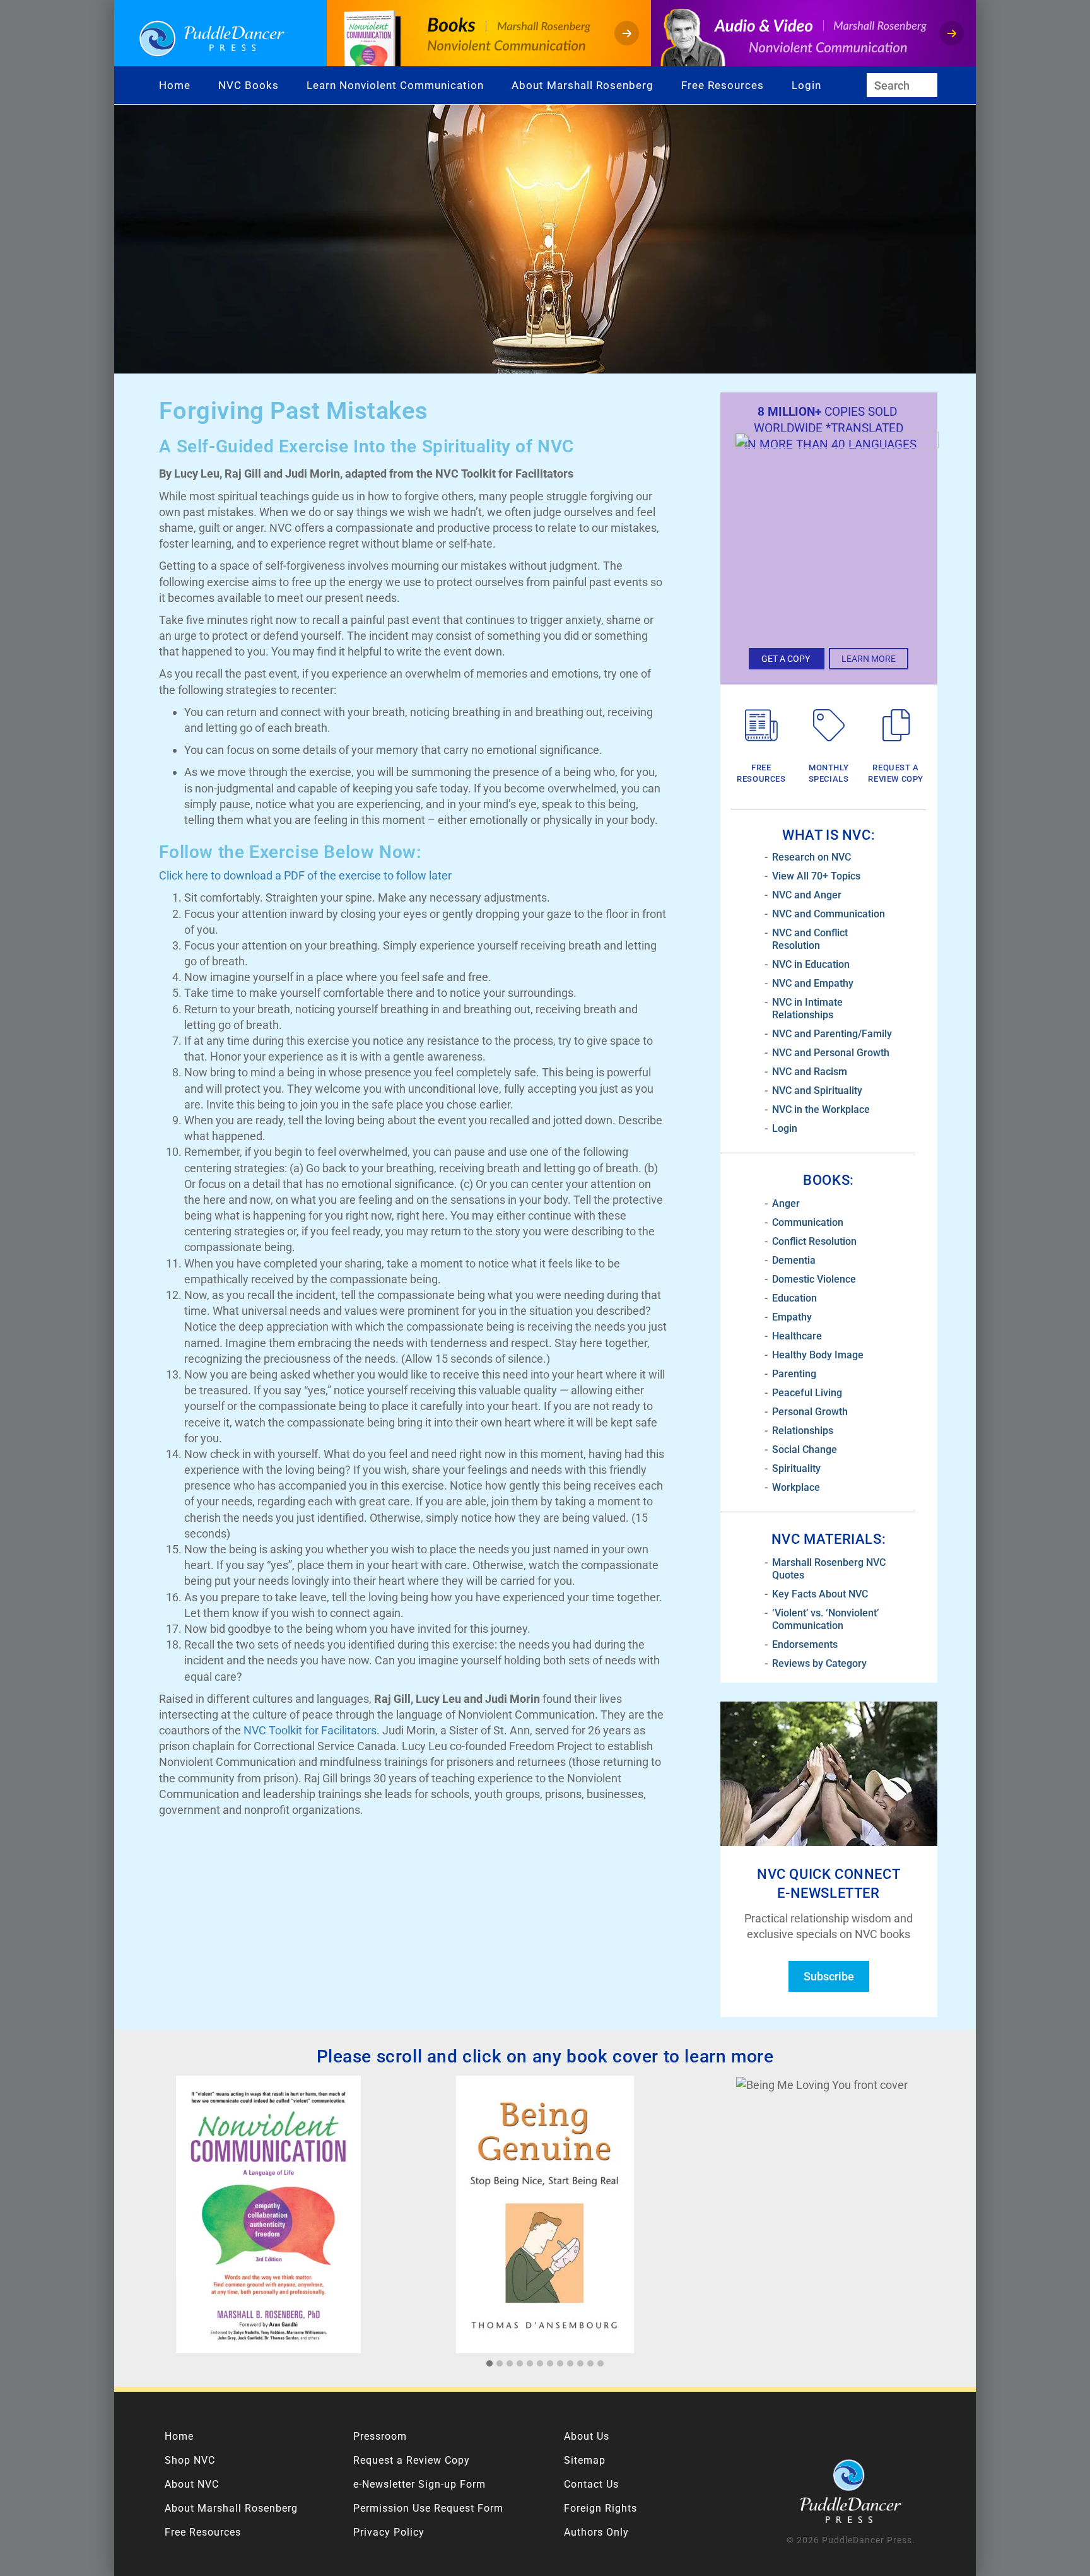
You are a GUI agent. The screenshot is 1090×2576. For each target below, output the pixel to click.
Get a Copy (787, 659)
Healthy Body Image (818, 1355)
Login (806, 85)
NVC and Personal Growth (831, 1053)
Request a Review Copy (896, 773)
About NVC (192, 2484)
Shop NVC (190, 2460)
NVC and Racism (810, 1072)
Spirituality (796, 1468)
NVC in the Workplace (821, 1109)
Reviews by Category (819, 1663)
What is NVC (827, 835)
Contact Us (591, 2484)
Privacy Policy (389, 2532)
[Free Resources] (761, 726)
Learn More (869, 659)
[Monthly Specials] (829, 726)
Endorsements (805, 1644)
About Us (587, 2436)
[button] (489, 2364)
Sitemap (585, 2460)
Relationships (803, 1431)
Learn (323, 85)
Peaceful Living (807, 1393)
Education (794, 1298)
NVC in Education (811, 964)
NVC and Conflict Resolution (810, 939)
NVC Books (249, 85)
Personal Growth (810, 1412)
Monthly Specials (829, 773)
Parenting (794, 1374)
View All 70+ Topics (816, 876)
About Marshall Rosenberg (583, 85)
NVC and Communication (829, 914)
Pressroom (380, 2436)
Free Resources (723, 85)
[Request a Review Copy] (896, 726)
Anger (786, 1203)
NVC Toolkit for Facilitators (310, 1730)
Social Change (805, 1450)
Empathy (792, 1317)
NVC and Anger (807, 895)
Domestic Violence (814, 1279)
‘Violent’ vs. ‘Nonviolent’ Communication (825, 1619)
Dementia (794, 1260)
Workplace (796, 1487)
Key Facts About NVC (820, 1594)
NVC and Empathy (813, 983)
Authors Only (596, 2532)
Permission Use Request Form (428, 2508)
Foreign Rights (601, 2508)
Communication (808, 1222)
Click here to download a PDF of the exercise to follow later (305, 875)
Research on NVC (812, 857)
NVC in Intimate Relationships (807, 1009)
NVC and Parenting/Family (832, 1034)
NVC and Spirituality (817, 1091)
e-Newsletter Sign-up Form (419, 2484)
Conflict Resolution (814, 1241)
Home (175, 85)
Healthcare (797, 1336)
